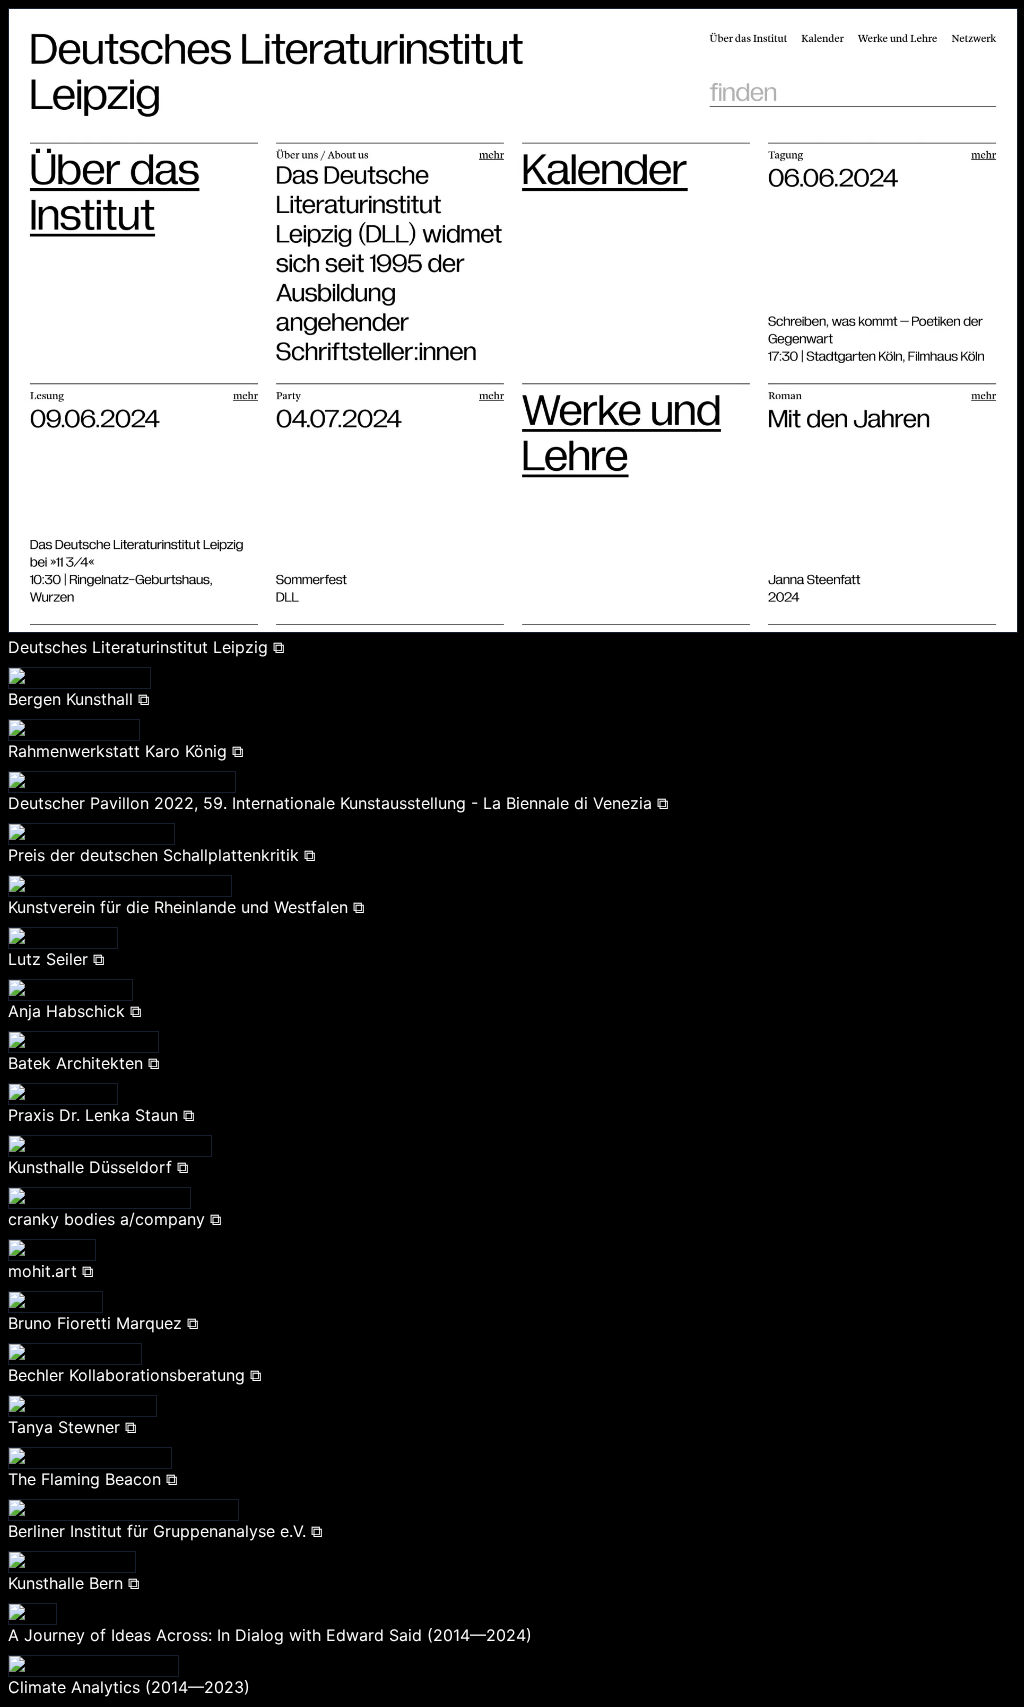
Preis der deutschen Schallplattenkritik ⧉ (161, 855)
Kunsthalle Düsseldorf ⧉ (98, 1167)
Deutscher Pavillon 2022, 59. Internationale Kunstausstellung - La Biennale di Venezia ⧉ (338, 803)
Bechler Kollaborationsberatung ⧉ (134, 1375)
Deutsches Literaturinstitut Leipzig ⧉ (146, 647)
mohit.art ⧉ (50, 1271)
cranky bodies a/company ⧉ (114, 1219)
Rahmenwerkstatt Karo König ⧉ (125, 751)
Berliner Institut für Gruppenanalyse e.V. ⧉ (165, 1531)
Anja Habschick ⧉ (74, 1011)
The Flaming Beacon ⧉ (92, 1479)
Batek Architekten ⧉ (83, 1063)
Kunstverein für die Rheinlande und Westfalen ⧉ (186, 907)
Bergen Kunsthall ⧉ (78, 699)
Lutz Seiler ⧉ (56, 959)
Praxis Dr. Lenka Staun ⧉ (101, 1115)
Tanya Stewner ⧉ (72, 1427)
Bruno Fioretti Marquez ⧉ (103, 1323)
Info (999, 20)
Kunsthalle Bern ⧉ (73, 1583)
